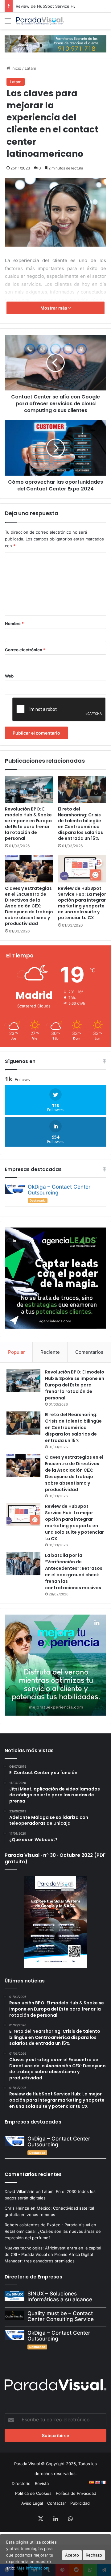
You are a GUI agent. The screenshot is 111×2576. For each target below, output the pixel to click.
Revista (42, 2483)
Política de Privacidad (76, 2493)
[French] (104, 2482)
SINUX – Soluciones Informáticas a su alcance (60, 2297)
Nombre (14, 623)
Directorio (21, 2483)
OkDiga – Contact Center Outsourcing (59, 1190)
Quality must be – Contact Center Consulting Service (61, 2316)
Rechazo (94, 2555)
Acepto (72, 2555)
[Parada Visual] (40, 21)
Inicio (16, 68)
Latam (30, 68)
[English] (97, 2482)
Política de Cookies (33, 2493)
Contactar (57, 2503)
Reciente (50, 1352)
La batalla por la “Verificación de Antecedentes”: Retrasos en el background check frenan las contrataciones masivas (74, 1571)
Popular (16, 1352)
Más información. (33, 2568)
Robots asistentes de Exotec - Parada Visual (47, 2225)
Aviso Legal (32, 2503)
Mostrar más (54, 308)
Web (9, 676)
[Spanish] (91, 2482)
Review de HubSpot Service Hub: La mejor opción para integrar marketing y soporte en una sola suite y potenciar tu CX (82, 903)
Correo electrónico (25, 650)
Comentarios (89, 1352)
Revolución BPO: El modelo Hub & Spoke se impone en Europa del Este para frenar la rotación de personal (28, 824)
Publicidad (80, 2503)
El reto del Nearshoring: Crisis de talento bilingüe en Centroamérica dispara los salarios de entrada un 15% (80, 824)
